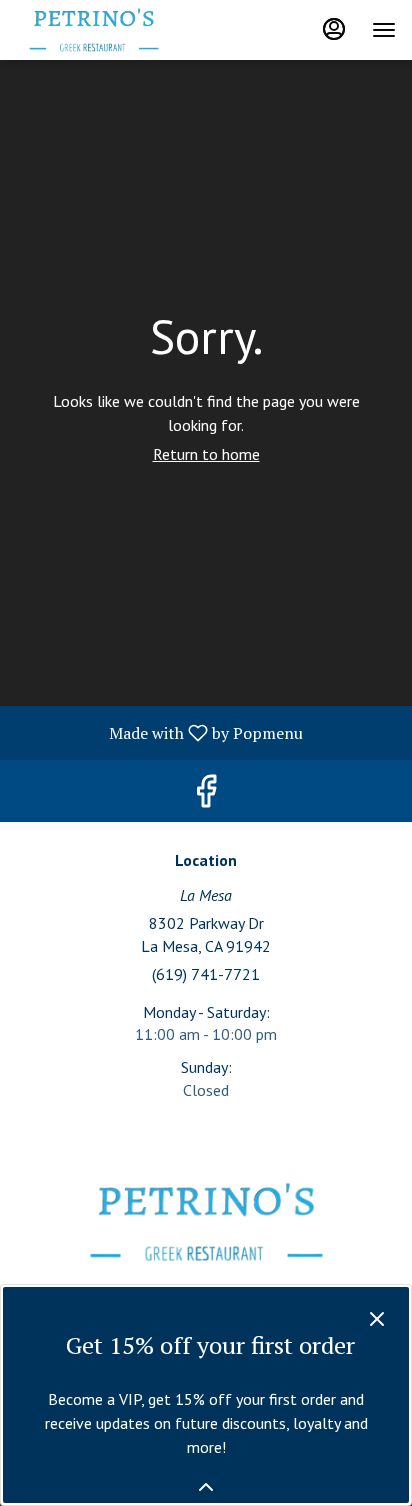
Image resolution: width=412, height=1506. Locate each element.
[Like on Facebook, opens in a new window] (206, 795)
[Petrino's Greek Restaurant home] (106, 30)
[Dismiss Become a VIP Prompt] (377, 1319)
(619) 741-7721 (206, 974)
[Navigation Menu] (384, 30)
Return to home (206, 454)
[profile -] (334, 29)
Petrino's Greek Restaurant (206, 1222)
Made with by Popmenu (159, 732)
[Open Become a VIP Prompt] (206, 1487)
